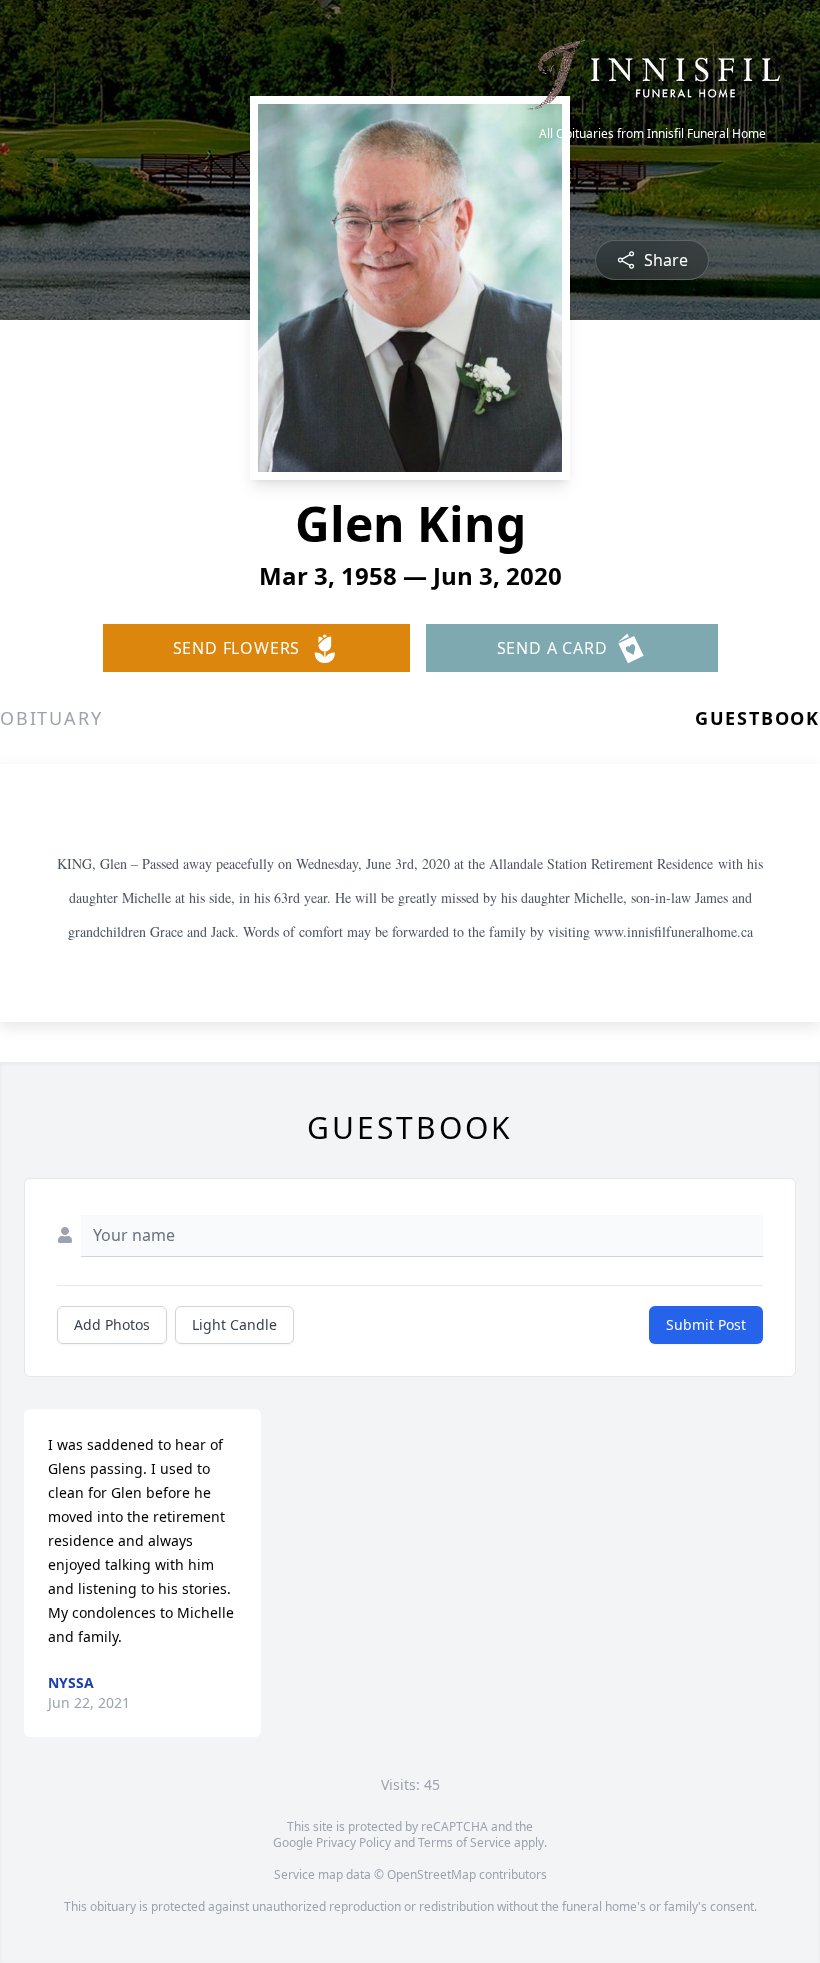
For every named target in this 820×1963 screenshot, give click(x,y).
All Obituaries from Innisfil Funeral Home (652, 134)
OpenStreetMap (431, 1874)
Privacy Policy (353, 1842)
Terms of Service (464, 1842)
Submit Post (706, 1324)
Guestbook (757, 718)
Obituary (51, 718)
